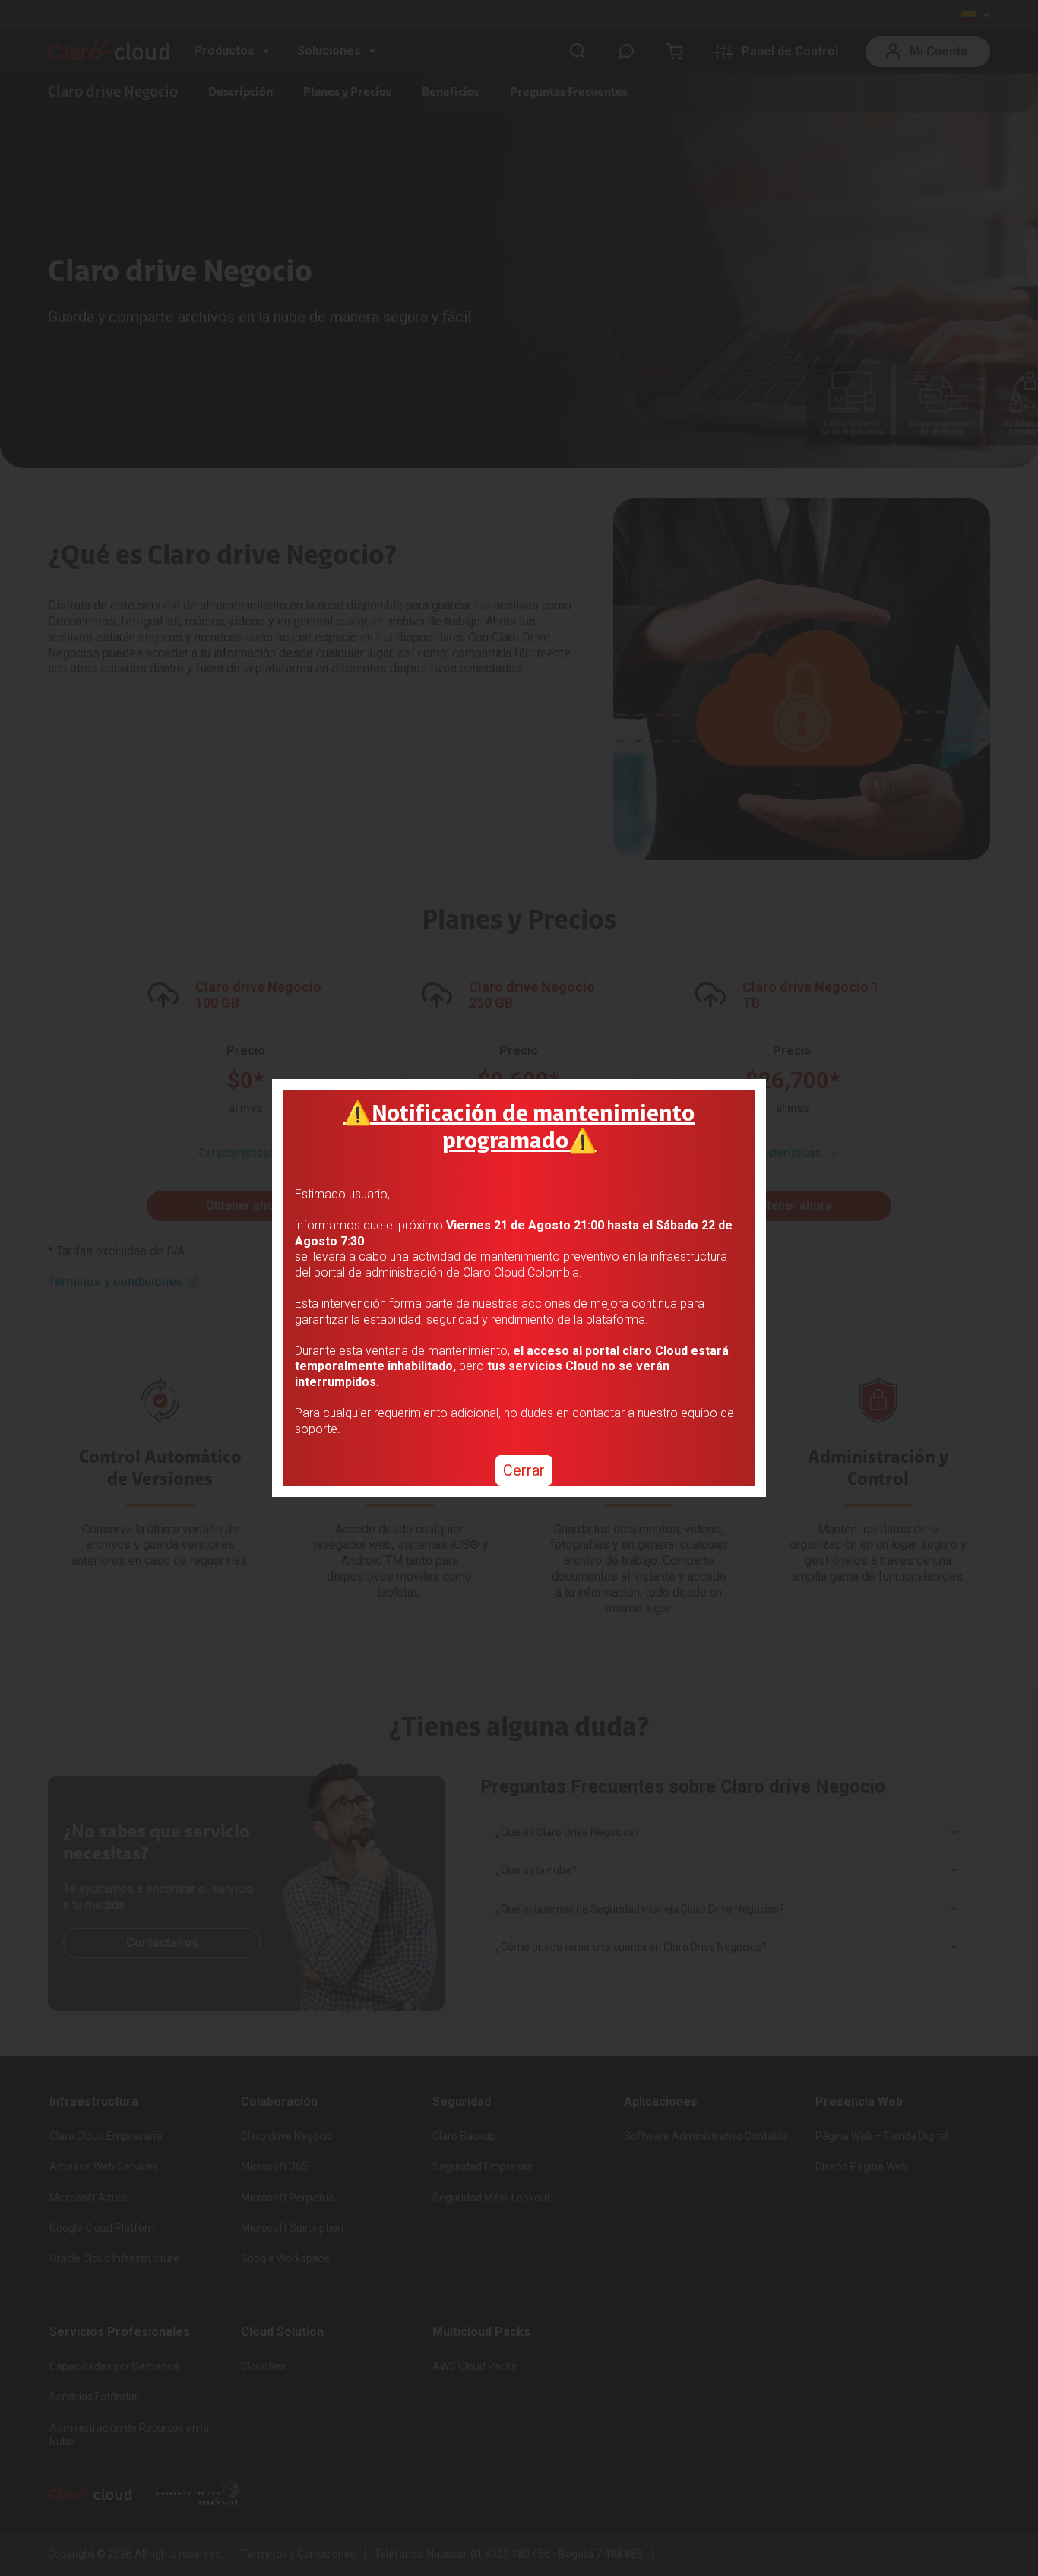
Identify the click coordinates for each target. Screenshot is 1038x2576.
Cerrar (524, 1470)
